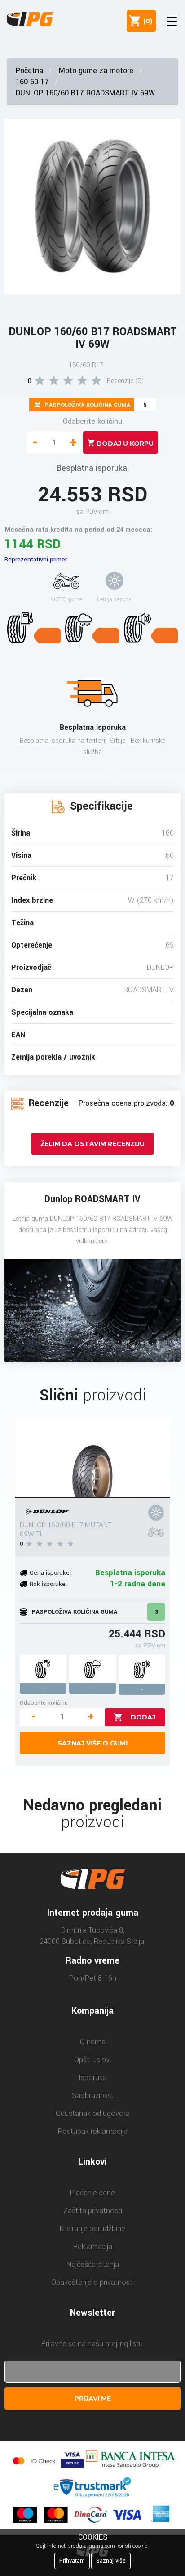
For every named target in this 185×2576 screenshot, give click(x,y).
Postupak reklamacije (93, 2131)
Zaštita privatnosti (93, 2211)
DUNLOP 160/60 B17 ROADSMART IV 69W (85, 93)
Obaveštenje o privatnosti (92, 2282)
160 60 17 (32, 82)
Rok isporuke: (48, 1584)
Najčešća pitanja (93, 2264)
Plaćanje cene (92, 2193)
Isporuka (93, 2078)
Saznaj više (111, 2561)
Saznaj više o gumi (92, 1743)
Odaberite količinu (92, 421)
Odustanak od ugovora (93, 2113)
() (146, 21)
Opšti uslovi (92, 2060)
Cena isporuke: (50, 1573)
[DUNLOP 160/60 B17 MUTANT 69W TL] (92, 1458)
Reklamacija (93, 2246)
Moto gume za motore (96, 71)
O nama (93, 2042)
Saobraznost (93, 2096)
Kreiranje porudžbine (92, 2229)
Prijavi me (93, 2399)
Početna (29, 71)
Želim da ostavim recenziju (92, 1144)
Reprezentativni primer (36, 559)
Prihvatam (72, 2561)
